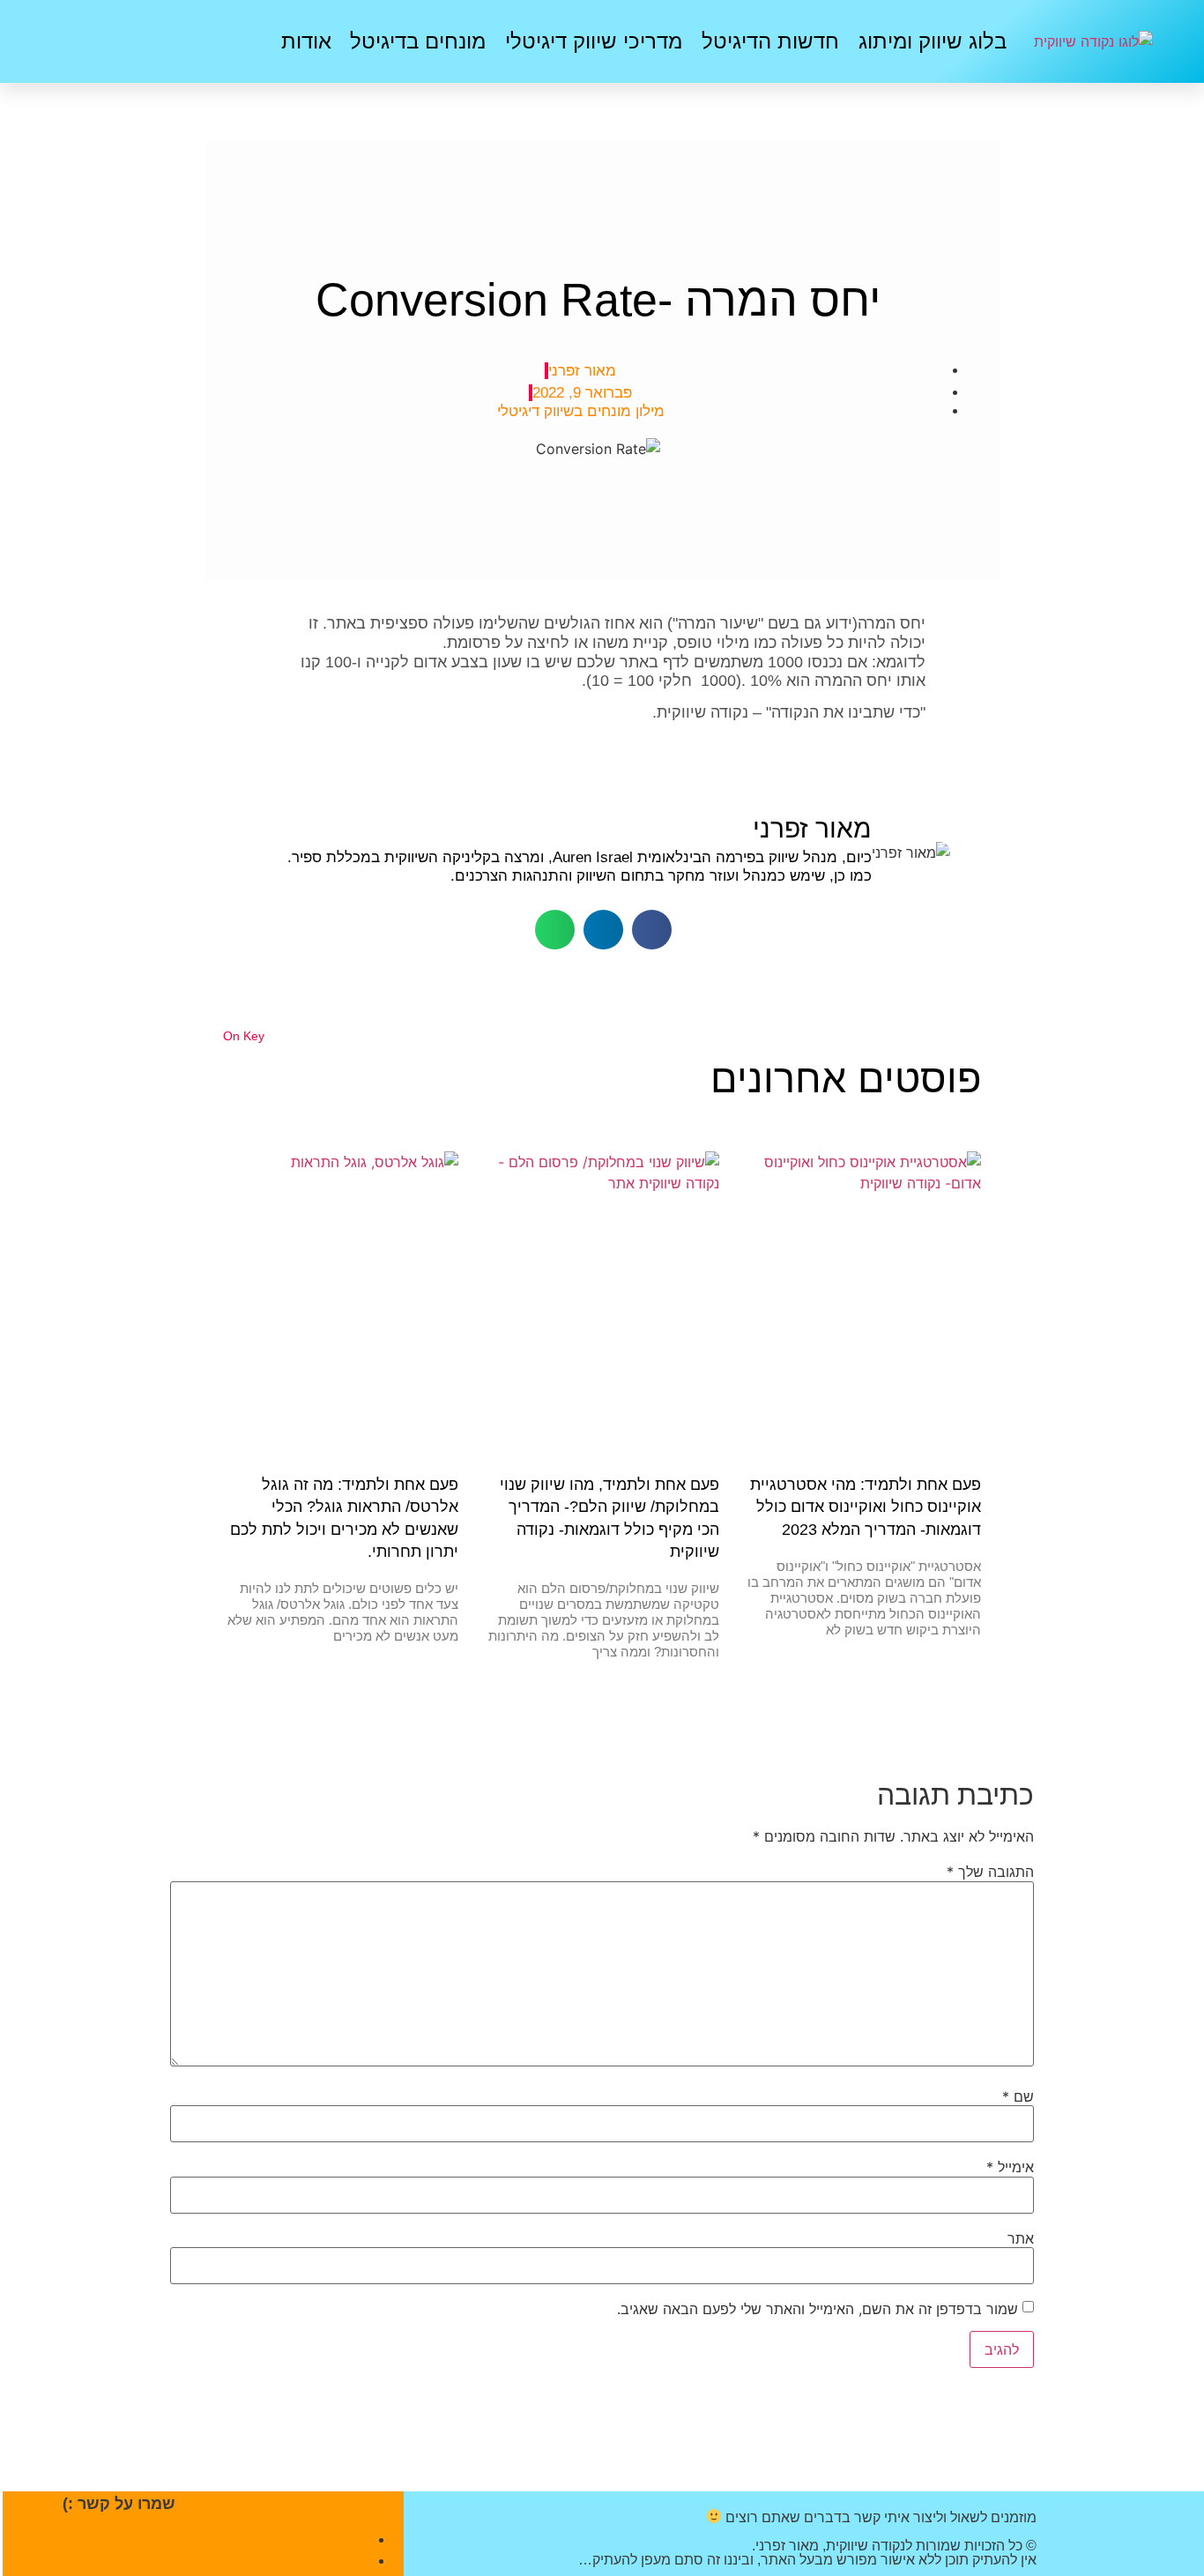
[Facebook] (162, 39)
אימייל (1010, 2167)
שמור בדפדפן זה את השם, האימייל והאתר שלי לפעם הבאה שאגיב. (818, 2309)
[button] (652, 930)
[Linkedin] (109, 39)
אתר (1021, 2238)
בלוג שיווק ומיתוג (933, 41)
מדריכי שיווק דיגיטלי (594, 41)
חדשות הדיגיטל (770, 41)
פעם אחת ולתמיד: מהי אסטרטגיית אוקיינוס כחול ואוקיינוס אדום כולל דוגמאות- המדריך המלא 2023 (866, 1507)
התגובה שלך (990, 1872)
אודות (306, 41)
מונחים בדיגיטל (418, 41)
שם (1018, 2096)
